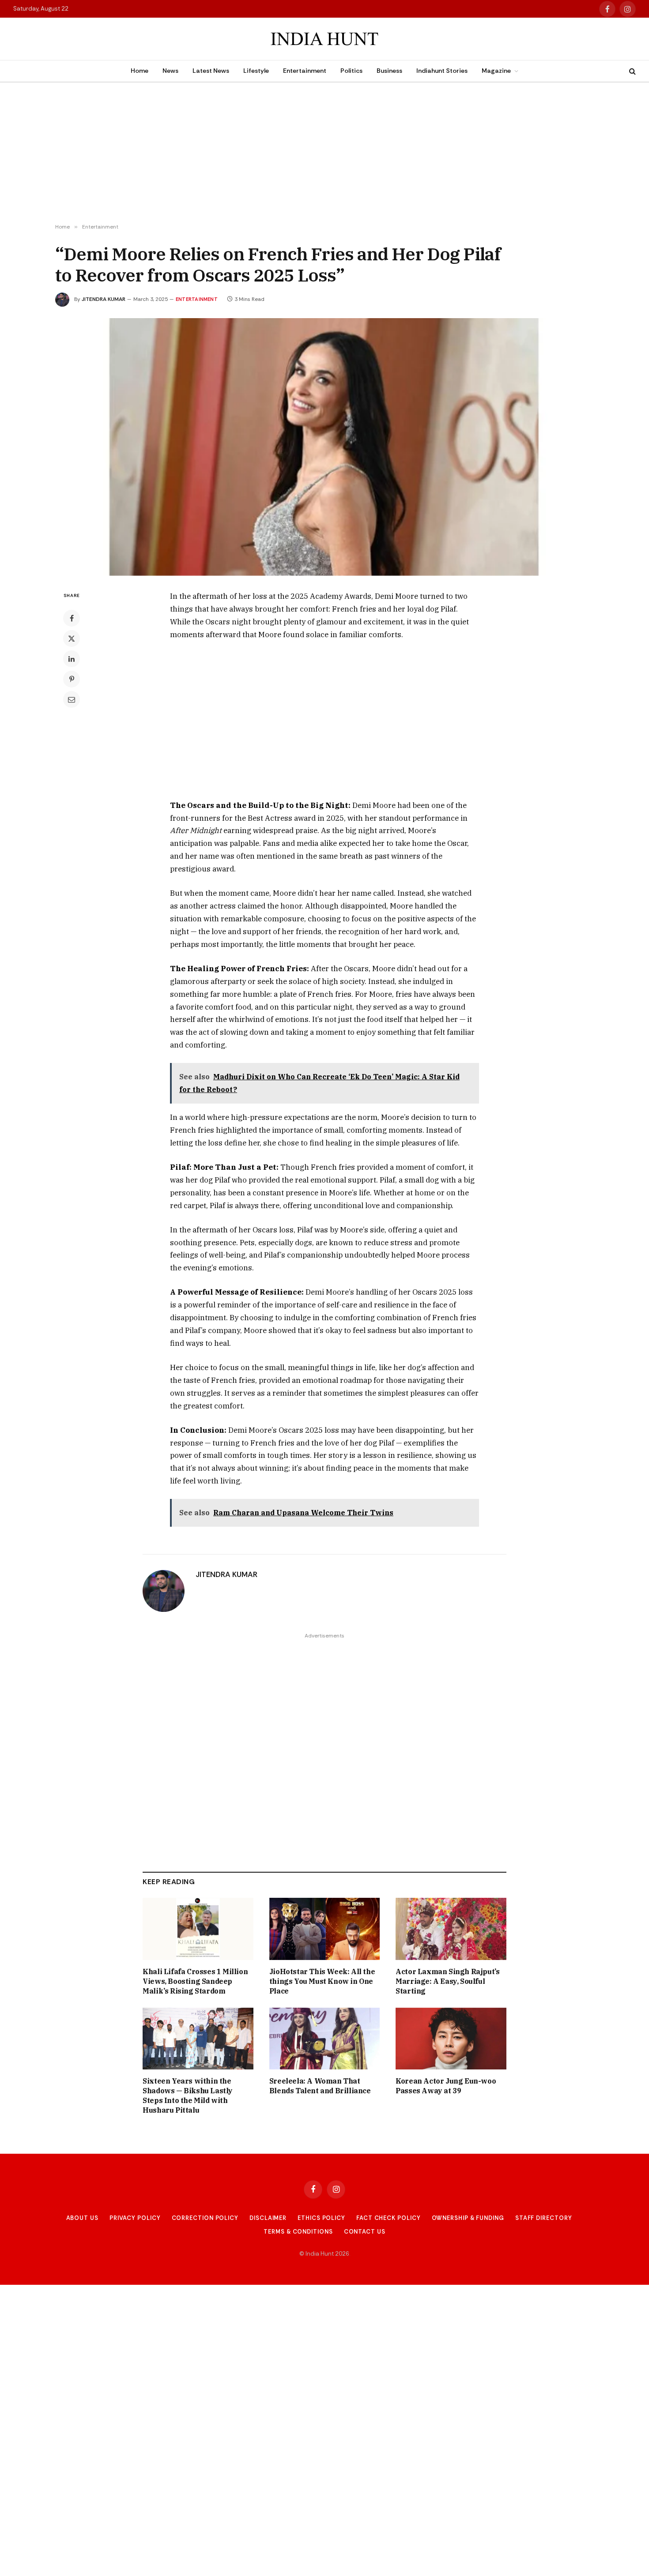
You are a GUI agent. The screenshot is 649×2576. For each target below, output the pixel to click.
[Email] (72, 699)
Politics (351, 71)
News (170, 71)
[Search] (632, 71)
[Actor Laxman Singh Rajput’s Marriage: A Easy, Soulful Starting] (451, 1929)
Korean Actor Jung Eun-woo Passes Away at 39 (446, 2086)
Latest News (211, 71)
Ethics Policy (321, 2218)
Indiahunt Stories (442, 71)
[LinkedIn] (72, 659)
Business (389, 71)
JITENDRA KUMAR (104, 299)
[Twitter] (72, 638)
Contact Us (365, 2232)
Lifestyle (256, 71)
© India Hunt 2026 (324, 2254)
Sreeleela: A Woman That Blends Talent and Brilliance (320, 2086)
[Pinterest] (72, 679)
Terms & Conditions (298, 2232)
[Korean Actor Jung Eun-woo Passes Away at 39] (451, 2039)
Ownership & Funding (468, 2218)
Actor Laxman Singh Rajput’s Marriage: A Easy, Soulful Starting (447, 1981)
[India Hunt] (324, 39)
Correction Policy (205, 2218)
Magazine (496, 71)
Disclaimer (268, 2218)
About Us (82, 2218)
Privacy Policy (135, 2218)
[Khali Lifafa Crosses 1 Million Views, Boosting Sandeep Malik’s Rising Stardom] (198, 1929)
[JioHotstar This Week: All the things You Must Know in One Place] (325, 1929)
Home (140, 71)
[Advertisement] (324, 153)
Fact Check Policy (388, 2218)
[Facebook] (72, 618)
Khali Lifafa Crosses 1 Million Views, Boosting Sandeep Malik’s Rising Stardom (195, 1981)
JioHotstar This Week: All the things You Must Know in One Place (322, 1981)
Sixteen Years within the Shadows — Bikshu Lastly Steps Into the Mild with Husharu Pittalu (188, 2095)
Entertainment (305, 71)
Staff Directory (544, 2218)
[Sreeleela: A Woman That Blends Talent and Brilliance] (325, 2039)
